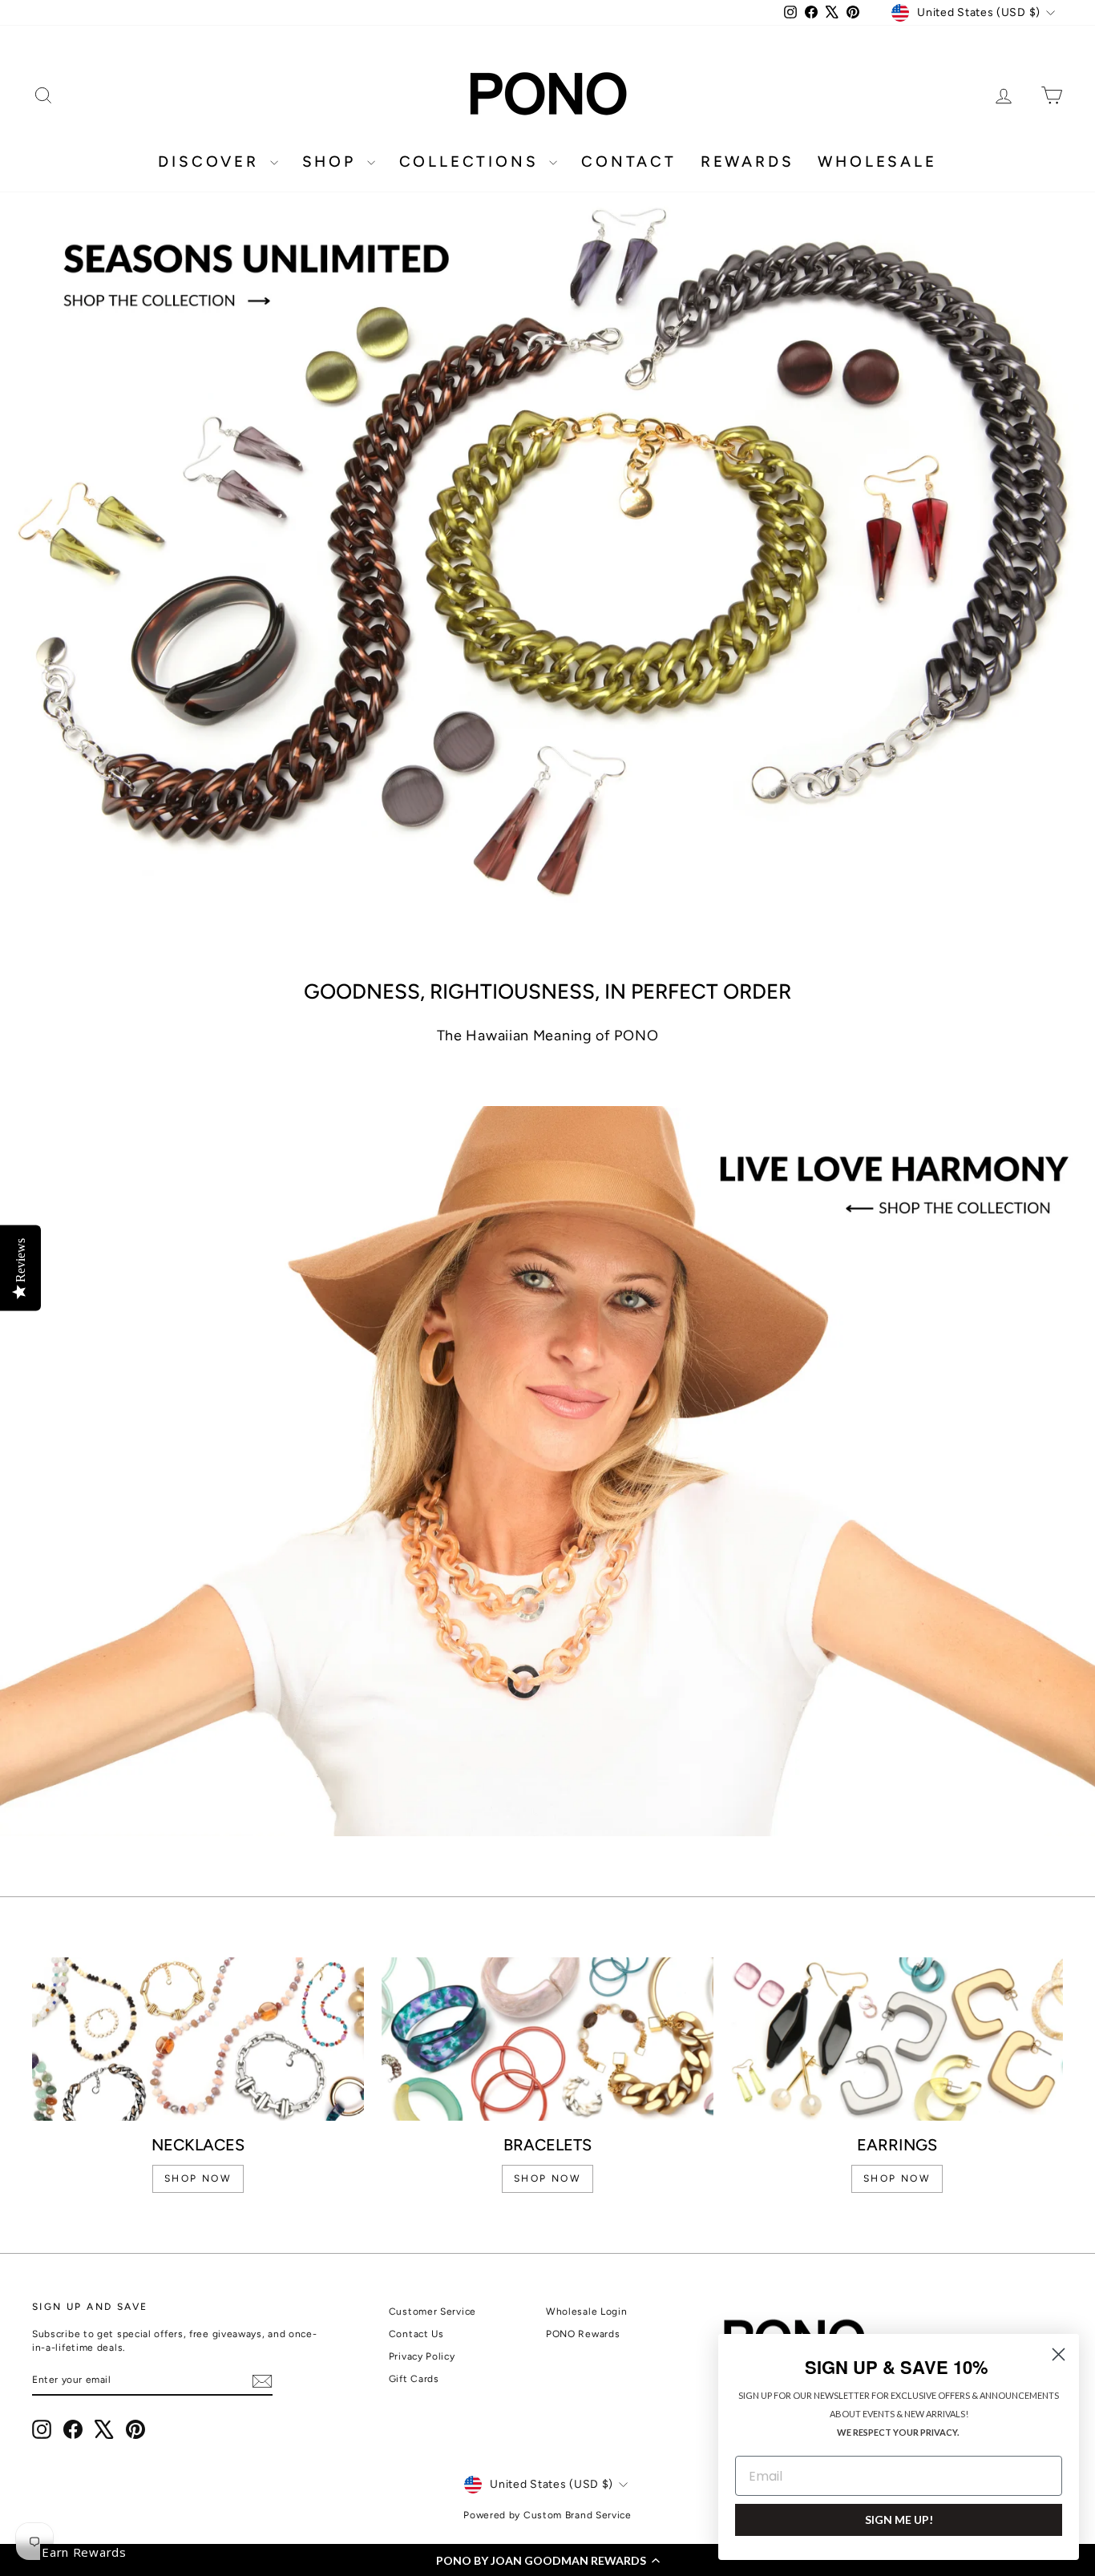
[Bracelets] (547, 2039)
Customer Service (432, 2312)
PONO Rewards (583, 2334)
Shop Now (897, 2178)
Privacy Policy (422, 2356)
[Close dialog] (1059, 2354)
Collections (473, 162)
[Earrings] (897, 2039)
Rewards (748, 162)
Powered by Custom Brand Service (547, 2515)
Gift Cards (414, 2379)
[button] (547, 2560)
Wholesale (877, 162)
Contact (629, 162)
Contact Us (416, 2334)
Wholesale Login (587, 2312)
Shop (333, 162)
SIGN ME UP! (899, 2519)
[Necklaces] (198, 2039)
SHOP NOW (198, 2178)
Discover (212, 162)
